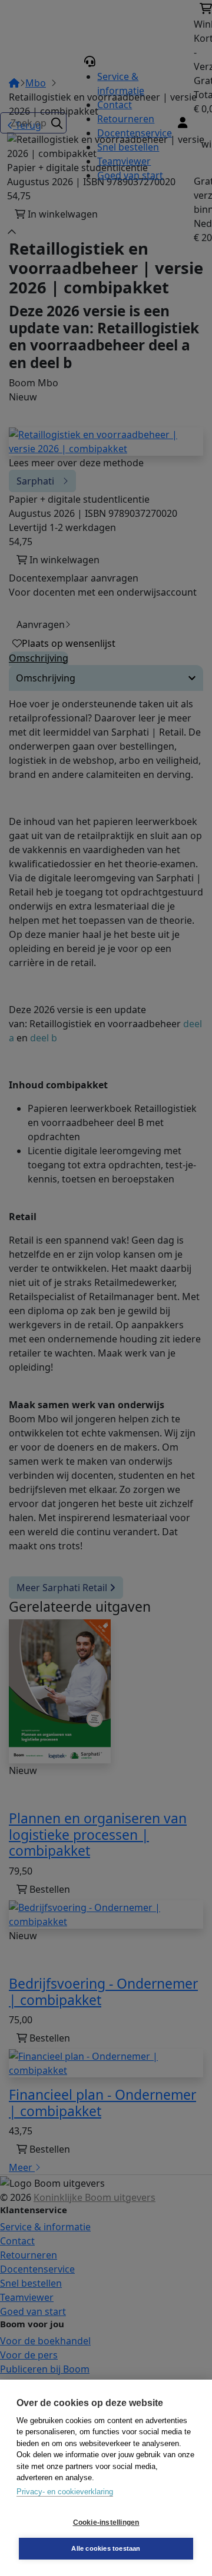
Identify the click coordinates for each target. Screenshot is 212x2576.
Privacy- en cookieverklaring (65, 2492)
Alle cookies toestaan (106, 2548)
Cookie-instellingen (106, 2522)
